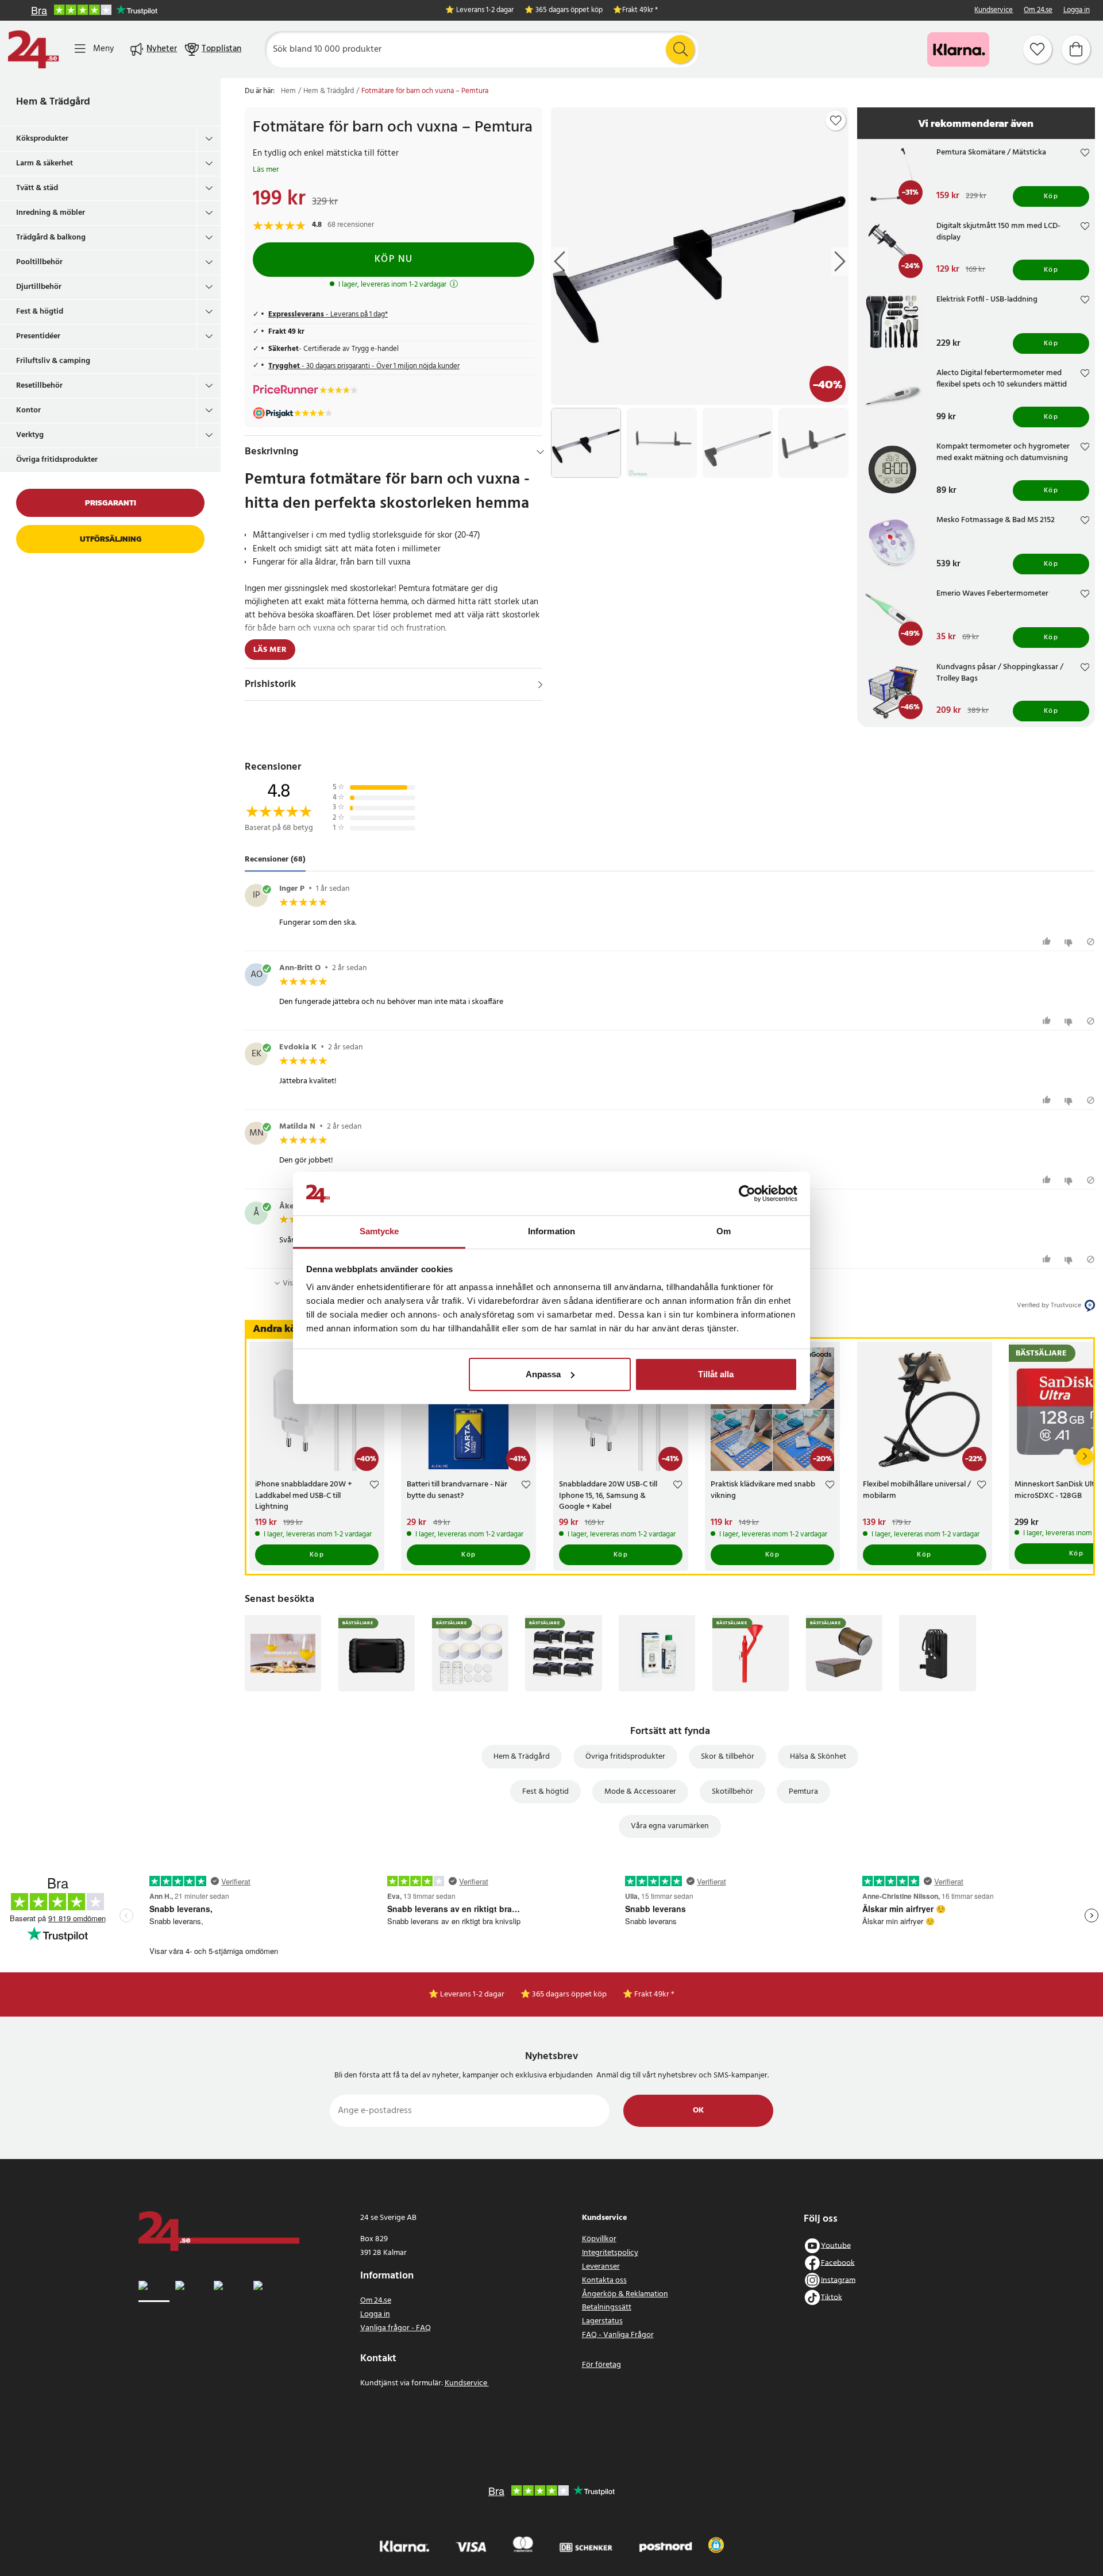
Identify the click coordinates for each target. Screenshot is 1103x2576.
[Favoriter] (1038, 49)
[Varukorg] (1076, 49)
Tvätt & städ (37, 188)
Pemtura (803, 1792)
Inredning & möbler (51, 213)
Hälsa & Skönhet (818, 1757)
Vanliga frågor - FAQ (396, 2328)
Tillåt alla (716, 1374)
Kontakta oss (604, 2280)
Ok (698, 2110)
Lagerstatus (602, 2321)
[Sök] (680, 49)
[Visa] (540, 685)
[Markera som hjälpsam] (1048, 942)
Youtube (836, 2245)
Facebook (838, 2263)
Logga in (1077, 11)
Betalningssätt (607, 2307)
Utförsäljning (111, 539)
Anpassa (543, 1374)
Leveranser (601, 2267)
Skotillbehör (732, 1792)
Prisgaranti (111, 503)
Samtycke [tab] (379, 1231)
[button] (716, 2545)
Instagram (838, 2280)
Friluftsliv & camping (53, 361)
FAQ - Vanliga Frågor (618, 2335)
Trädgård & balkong (51, 237)
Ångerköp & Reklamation (625, 2294)
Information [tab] (551, 1231)
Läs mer (266, 170)
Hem (288, 91)
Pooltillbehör (39, 262)
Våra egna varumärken (670, 1826)
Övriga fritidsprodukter (57, 460)
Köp (1051, 196)
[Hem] (33, 49)
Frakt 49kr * (640, 11)
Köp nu (394, 259)
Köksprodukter (42, 139)
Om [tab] (724, 1231)
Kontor (28, 410)
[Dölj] (540, 452)
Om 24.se (1038, 11)
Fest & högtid (40, 312)
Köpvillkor (599, 2239)
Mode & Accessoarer (640, 1792)
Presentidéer (38, 336)
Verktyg (30, 435)
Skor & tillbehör (728, 1757)
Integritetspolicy (610, 2253)
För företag (601, 2365)
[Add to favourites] (836, 121)
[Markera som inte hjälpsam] (1070, 942)
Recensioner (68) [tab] (275, 860)
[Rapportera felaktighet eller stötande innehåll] (1091, 942)
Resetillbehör (39, 386)
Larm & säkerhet (45, 163)
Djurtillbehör (39, 287)
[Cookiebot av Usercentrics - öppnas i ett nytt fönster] (747, 1194)
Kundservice (994, 11)
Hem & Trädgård (53, 102)
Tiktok (832, 2297)
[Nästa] (1085, 1457)
